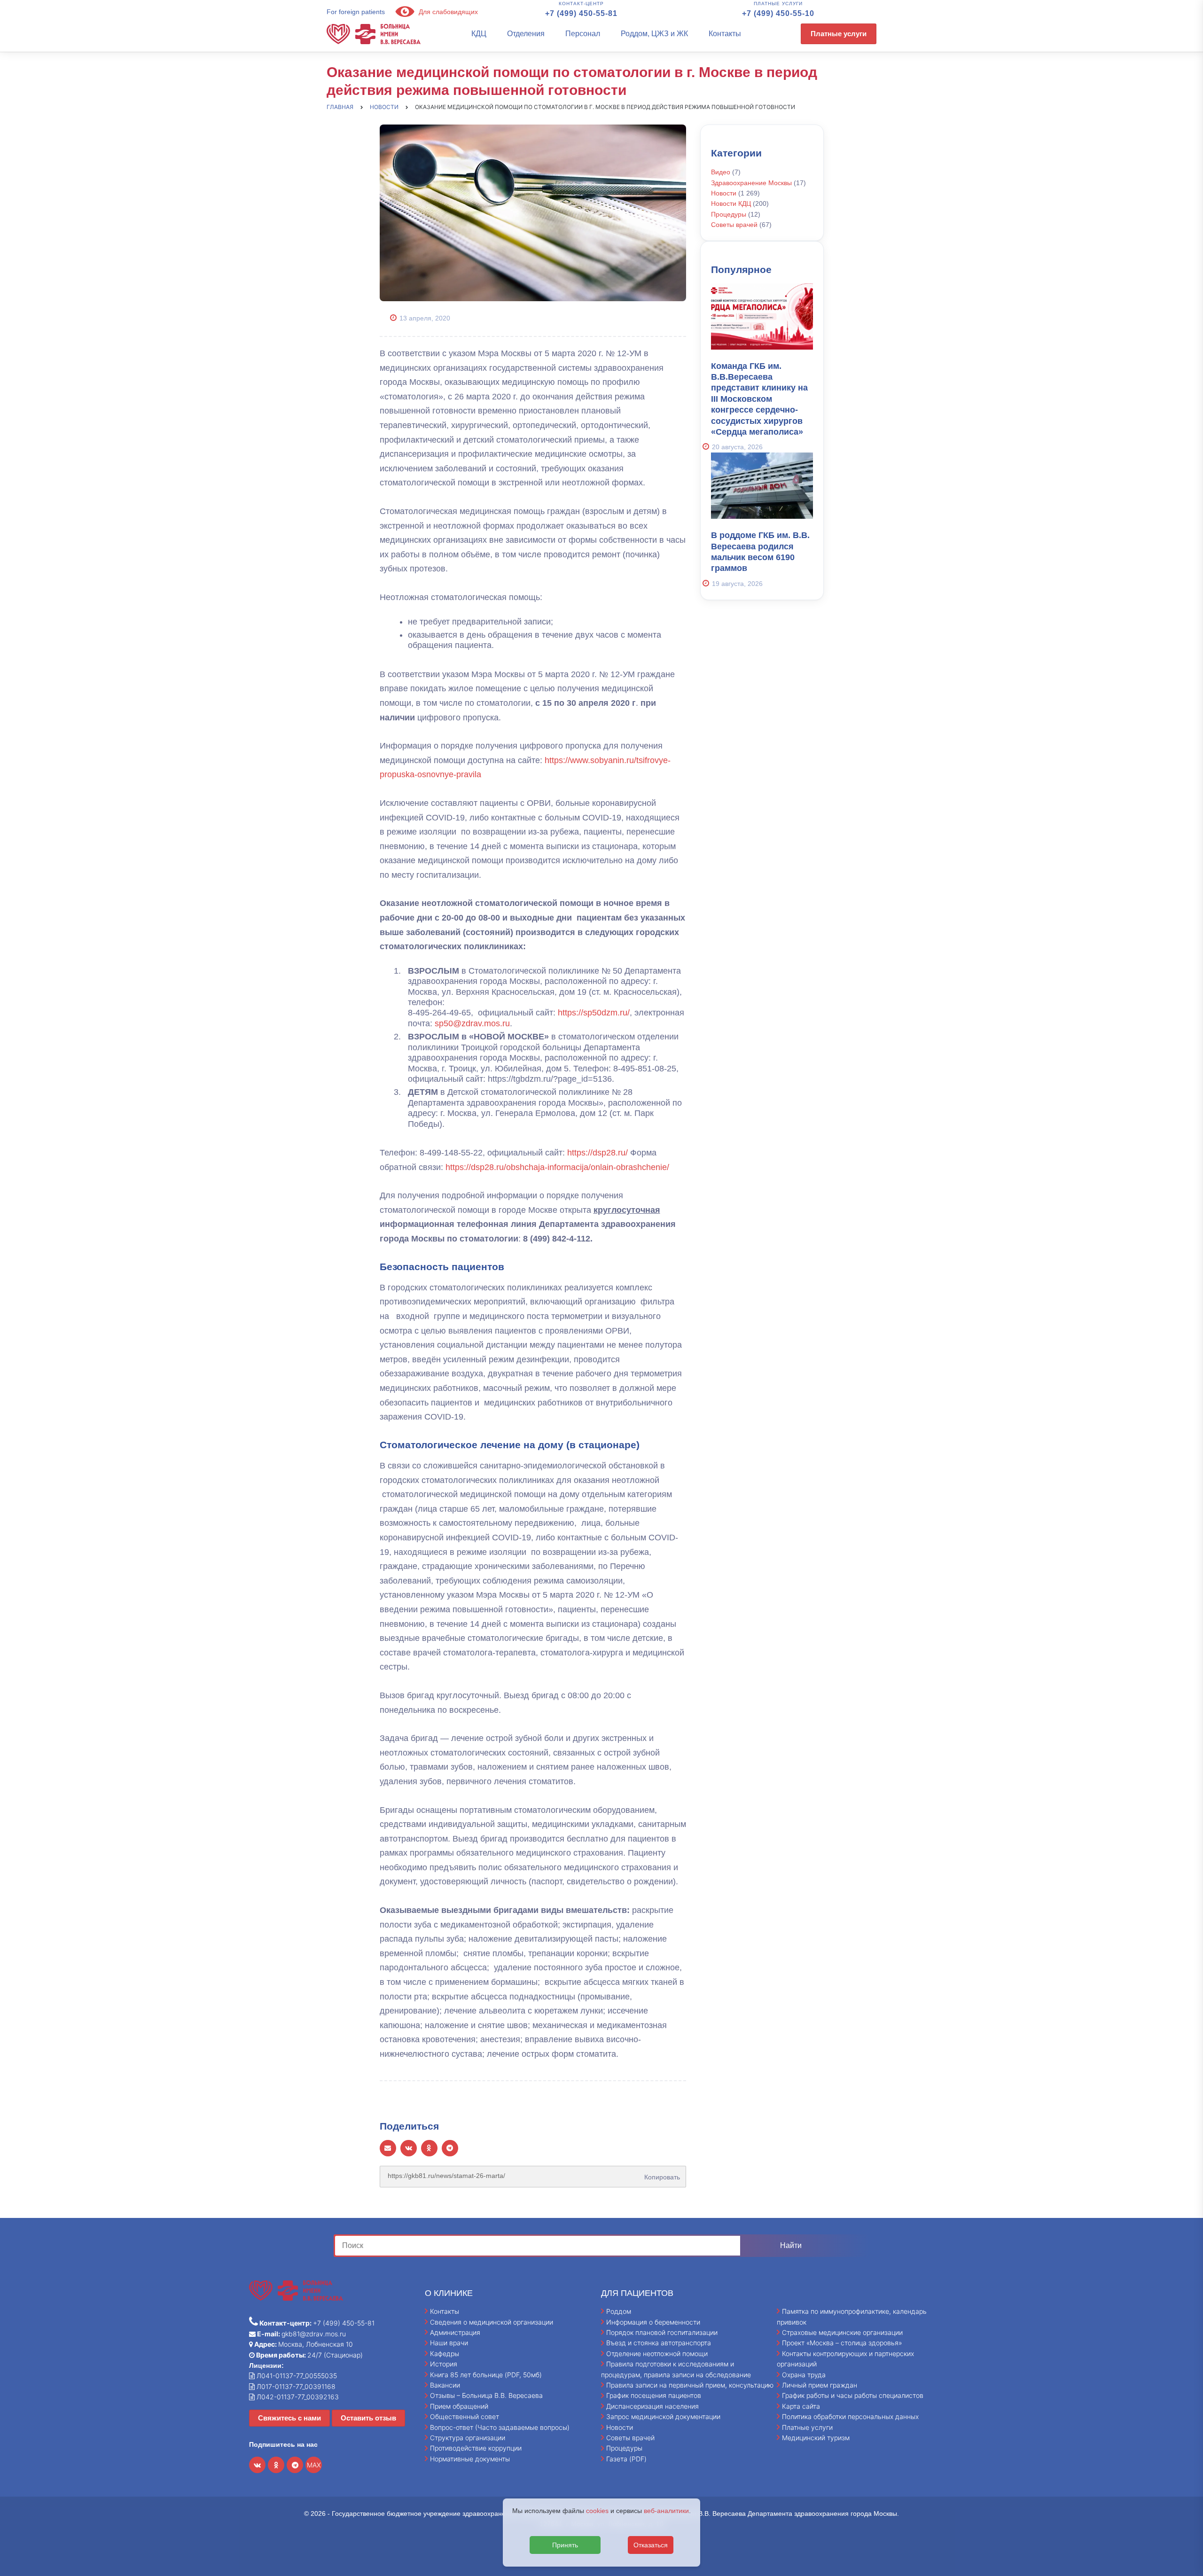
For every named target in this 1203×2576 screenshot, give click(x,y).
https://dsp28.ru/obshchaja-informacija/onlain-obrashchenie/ (557, 1167)
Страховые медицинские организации (842, 2332)
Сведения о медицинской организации (492, 2322)
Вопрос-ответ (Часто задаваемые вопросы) (500, 2427)
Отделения (526, 34)
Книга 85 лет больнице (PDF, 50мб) (486, 2375)
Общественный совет (465, 2416)
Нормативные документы (470, 2459)
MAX (314, 2465)
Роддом (619, 2311)
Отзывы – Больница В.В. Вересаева (486, 2395)
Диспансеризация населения (652, 2406)
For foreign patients (356, 12)
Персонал (583, 34)
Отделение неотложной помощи (657, 2354)
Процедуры (729, 214)
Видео (721, 172)
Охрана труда (804, 2375)
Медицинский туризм (816, 2438)
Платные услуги (839, 34)
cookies (597, 2511)
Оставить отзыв (368, 2418)
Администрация (455, 2332)
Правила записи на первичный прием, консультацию (690, 2385)
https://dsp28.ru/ (598, 1153)
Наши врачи (449, 2343)
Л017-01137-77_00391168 (295, 2386)
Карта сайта (801, 2406)
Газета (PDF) (626, 2459)
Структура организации (468, 2438)
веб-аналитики (666, 2511)
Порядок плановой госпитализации (662, 2332)
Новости (724, 193)
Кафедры (445, 2354)
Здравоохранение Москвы (751, 183)
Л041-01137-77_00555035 (296, 2376)
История (444, 2364)
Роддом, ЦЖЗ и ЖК (654, 34)
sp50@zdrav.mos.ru (472, 1023)
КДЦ (479, 34)
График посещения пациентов (654, 2395)
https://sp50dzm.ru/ (594, 1013)
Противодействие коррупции (476, 2448)
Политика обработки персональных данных (850, 2416)
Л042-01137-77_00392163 (297, 2397)
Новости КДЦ (731, 203)
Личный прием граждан (820, 2385)
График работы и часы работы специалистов (853, 2395)
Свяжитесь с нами (289, 2418)
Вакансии (445, 2385)
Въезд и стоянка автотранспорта (659, 2343)
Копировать (660, 2174)
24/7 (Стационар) (309, 2355)
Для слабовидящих (447, 12)
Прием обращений (459, 2406)
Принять (565, 2545)
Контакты (725, 34)
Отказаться (651, 2545)
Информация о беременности (653, 2322)
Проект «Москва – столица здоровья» (842, 2343)
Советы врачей (734, 225)
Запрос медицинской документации (663, 2416)
